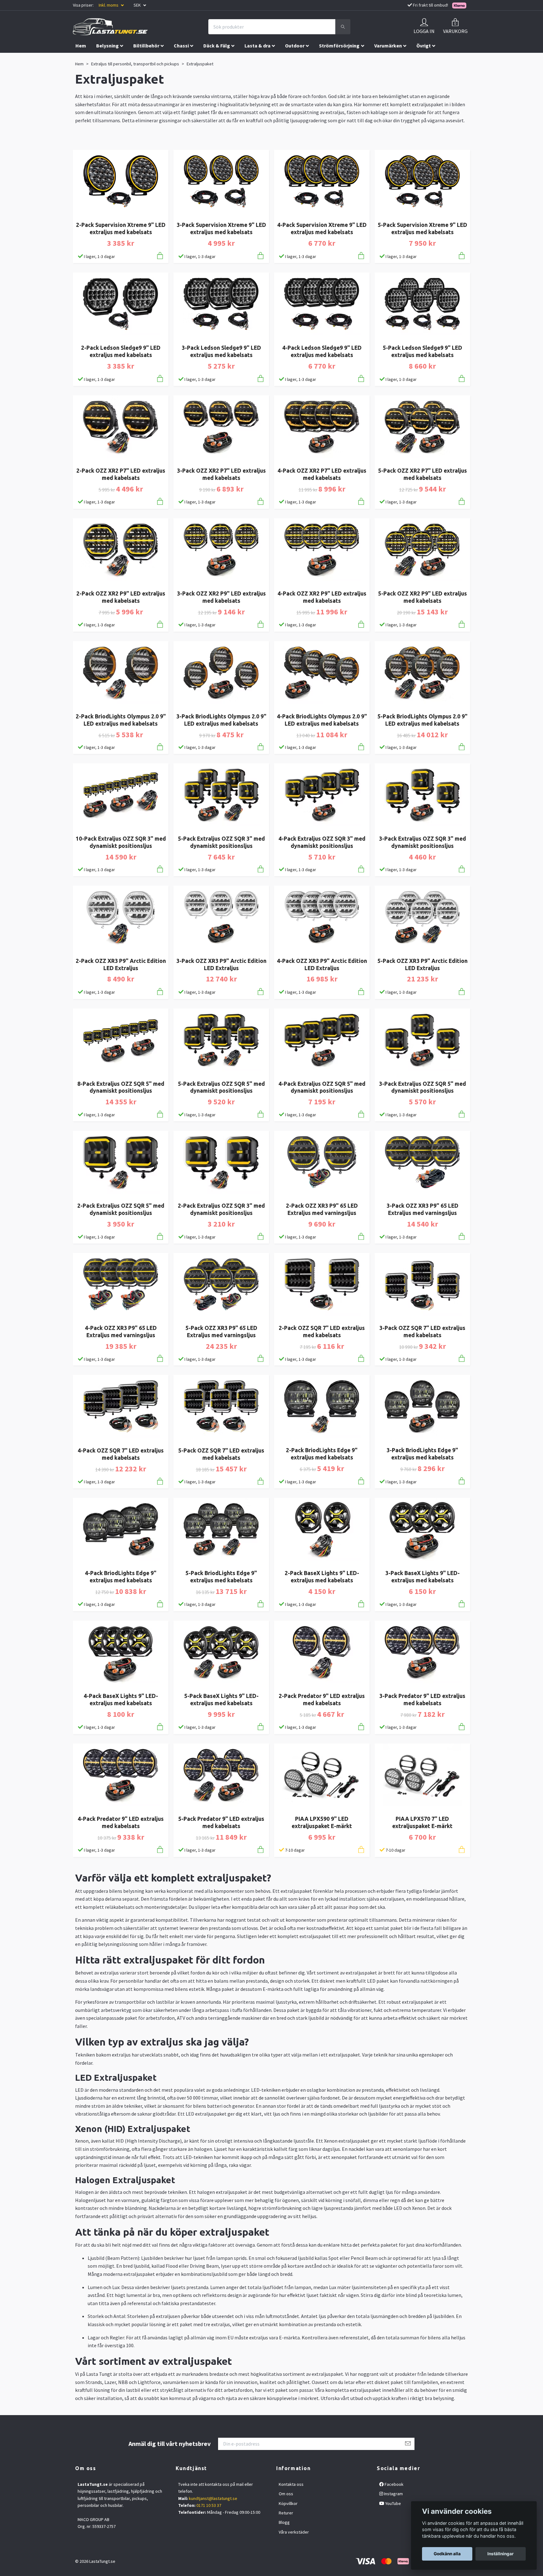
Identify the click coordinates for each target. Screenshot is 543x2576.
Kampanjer (88, 59)
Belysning (107, 46)
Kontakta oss (291, 2484)
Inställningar (501, 2554)
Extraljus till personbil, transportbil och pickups (135, 64)
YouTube (393, 2503)
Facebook (394, 2484)
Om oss (286, 2494)
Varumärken (388, 46)
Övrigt (424, 46)
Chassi (181, 46)
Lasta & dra (258, 46)
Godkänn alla (447, 2554)
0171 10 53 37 (209, 2505)
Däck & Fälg (217, 46)
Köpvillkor (288, 2503)
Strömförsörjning (339, 46)
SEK (138, 5)
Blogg (284, 2522)
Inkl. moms (109, 5)
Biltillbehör (146, 46)
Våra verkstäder (294, 2532)
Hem (81, 46)
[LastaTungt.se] (110, 27)
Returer (286, 2513)
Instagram (393, 2494)
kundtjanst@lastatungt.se (213, 2498)
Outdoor (295, 46)
